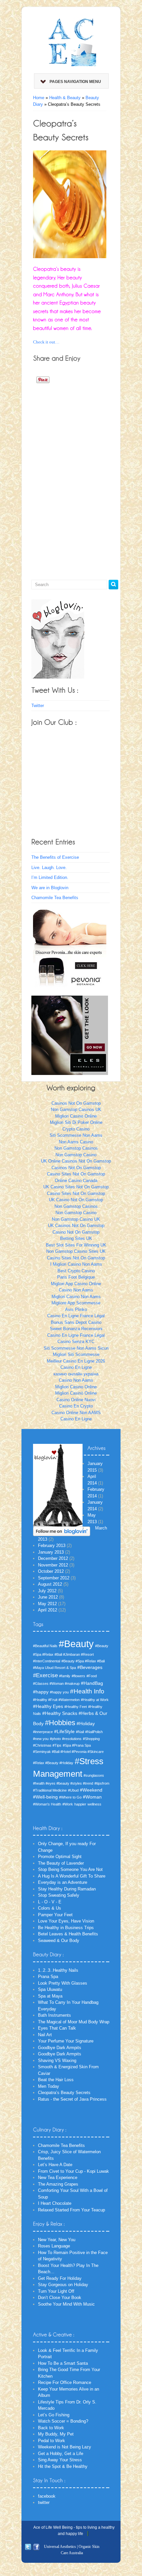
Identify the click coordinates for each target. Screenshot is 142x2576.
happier (80, 1804)
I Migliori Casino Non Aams (76, 1264)
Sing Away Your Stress (60, 2460)
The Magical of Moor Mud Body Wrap (74, 2022)
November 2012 (53, 1565)
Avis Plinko (76, 1309)
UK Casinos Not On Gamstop (76, 1226)
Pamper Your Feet (55, 1915)
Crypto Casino (76, 1129)
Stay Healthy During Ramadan (67, 1889)
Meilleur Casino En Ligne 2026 (76, 1361)
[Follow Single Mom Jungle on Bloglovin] (58, 639)
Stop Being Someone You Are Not (70, 1869)
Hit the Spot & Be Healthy (63, 2466)
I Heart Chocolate (55, 2203)
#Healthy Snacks (60, 1713)
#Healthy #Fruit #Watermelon (56, 1700)
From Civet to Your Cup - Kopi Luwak (73, 2171)
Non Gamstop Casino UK (76, 1219)
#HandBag (92, 1683)
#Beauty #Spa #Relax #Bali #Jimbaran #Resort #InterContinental (71, 1653)
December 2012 (53, 1558)
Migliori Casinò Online (76, 1393)
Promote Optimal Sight (60, 1857)
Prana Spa (48, 1977)
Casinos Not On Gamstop (76, 1103)
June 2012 (48, 1597)
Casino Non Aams (76, 1290)
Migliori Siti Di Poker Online (76, 1122)
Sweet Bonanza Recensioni (76, 1329)
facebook (47, 2496)
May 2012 (47, 1604)
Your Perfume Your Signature (66, 2041)
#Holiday (86, 1724)
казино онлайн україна (76, 1374)
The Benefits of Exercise (55, 857)
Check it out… (46, 342)
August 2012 (50, 1584)
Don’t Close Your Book (60, 2298)
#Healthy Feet (76, 1707)
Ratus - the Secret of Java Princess (72, 2099)
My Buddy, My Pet (56, 2434)
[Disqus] (70, 469)
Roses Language (54, 2246)
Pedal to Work (52, 2441)
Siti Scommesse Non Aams (76, 1135)
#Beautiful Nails (45, 1646)
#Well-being (45, 1797)
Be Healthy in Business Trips (66, 1928)
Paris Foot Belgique (76, 1277)
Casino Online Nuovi (76, 1400)
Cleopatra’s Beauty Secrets (64, 2093)
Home (39, 98)
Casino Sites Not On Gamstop (76, 1174)
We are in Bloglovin (50, 888)
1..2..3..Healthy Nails (58, 1970)
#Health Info (87, 1691)
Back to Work (51, 2428)
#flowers (78, 1676)
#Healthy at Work (95, 1700)
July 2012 (47, 1591)
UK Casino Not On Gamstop (76, 1200)
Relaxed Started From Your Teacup (71, 2210)
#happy (41, 1692)
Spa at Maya (50, 1996)
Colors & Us (50, 1908)
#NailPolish (94, 1732)
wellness (94, 1804)
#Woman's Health (47, 1804)
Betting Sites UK (76, 1238)
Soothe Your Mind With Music (66, 2304)
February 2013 (52, 1546)
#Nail (80, 1732)
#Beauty (76, 1644)
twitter (44, 2502)
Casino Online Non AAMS (76, 1413)
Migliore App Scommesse (76, 1303)
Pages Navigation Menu (75, 82)
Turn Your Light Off (56, 2291)
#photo (55, 1739)
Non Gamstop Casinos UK (76, 1110)
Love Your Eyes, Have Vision (66, 1921)
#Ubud (73, 1790)
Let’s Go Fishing (54, 2415)
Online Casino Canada (76, 1181)
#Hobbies (60, 1723)
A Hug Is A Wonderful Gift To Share (72, 1876)
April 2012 (48, 1610)
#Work (68, 1804)
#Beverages (90, 1667)
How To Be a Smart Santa (63, 2363)
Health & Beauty (65, 98)
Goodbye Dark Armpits (60, 2048)
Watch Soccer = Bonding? (63, 2421)
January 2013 (51, 1552)
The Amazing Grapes (58, 2184)
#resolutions (72, 1739)
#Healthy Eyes (48, 1706)
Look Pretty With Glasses (63, 1983)
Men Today (49, 2086)
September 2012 (54, 1578)
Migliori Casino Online (76, 1116)
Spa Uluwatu (50, 1989)
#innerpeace (43, 1732)
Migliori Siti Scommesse (76, 1354)
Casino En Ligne (76, 1367)
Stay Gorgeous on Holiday (63, 2285)
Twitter (38, 706)
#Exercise (45, 1675)
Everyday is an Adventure (63, 1882)
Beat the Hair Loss (56, 2080)
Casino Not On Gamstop (76, 1232)
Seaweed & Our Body (59, 1941)
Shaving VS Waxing (57, 2061)
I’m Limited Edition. (50, 877)
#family (65, 1676)
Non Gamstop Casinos (76, 1148)
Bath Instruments (54, 2015)
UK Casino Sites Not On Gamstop (76, 1187)
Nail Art (45, 2035)
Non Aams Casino (76, 1142)
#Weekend (91, 1790)
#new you (41, 1739)
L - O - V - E (50, 1902)
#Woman (92, 1797)
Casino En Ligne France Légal (76, 1316)
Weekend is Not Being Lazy (65, 2447)
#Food (92, 1676)
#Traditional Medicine (50, 1790)
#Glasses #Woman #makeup (56, 1684)
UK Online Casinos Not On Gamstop (76, 1161)
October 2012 (51, 1571)
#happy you (59, 1692)
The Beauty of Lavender (61, 1863)
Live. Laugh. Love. (49, 868)
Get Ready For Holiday (60, 2278)
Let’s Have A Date (55, 2165)
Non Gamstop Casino (76, 1155)
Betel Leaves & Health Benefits (68, 1934)
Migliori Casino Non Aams (76, 1297)
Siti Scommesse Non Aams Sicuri (76, 1348)
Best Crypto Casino (76, 1271)
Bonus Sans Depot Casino (76, 1322)
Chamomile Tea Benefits (55, 898)
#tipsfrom (102, 1783)
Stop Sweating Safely (59, 1895)
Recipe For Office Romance (65, 2382)
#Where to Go (70, 1797)
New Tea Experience (58, 2178)
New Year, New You (57, 2240)
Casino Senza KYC (76, 1342)
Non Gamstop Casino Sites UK (76, 1251)
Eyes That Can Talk (57, 2028)
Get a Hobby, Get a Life (61, 2454)
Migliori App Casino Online (76, 1284)
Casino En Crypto (76, 1406)
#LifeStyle (64, 1731)
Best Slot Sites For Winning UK (76, 1245)
